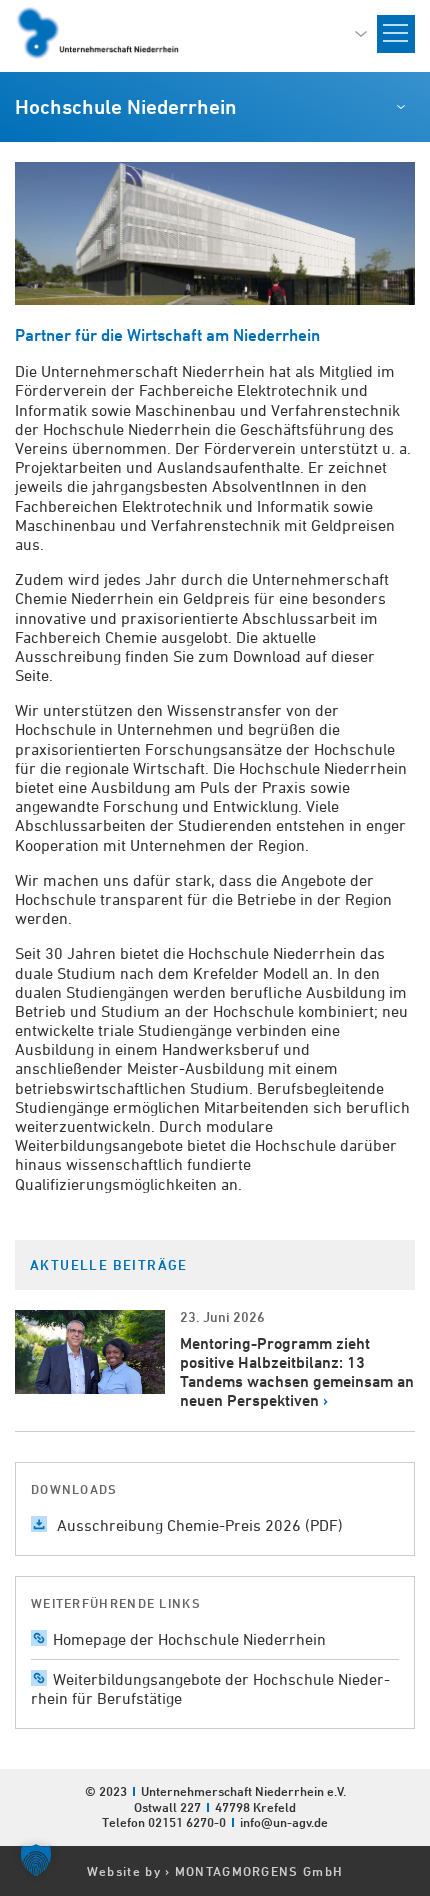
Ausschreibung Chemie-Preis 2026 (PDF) (198, 1525)
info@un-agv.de (284, 1822)
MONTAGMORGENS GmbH (259, 1871)
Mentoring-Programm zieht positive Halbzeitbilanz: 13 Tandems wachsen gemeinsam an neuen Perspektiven (297, 1372)
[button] (36, 1860)
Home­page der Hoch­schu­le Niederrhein (189, 1639)
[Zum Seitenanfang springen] (414, 1690)
